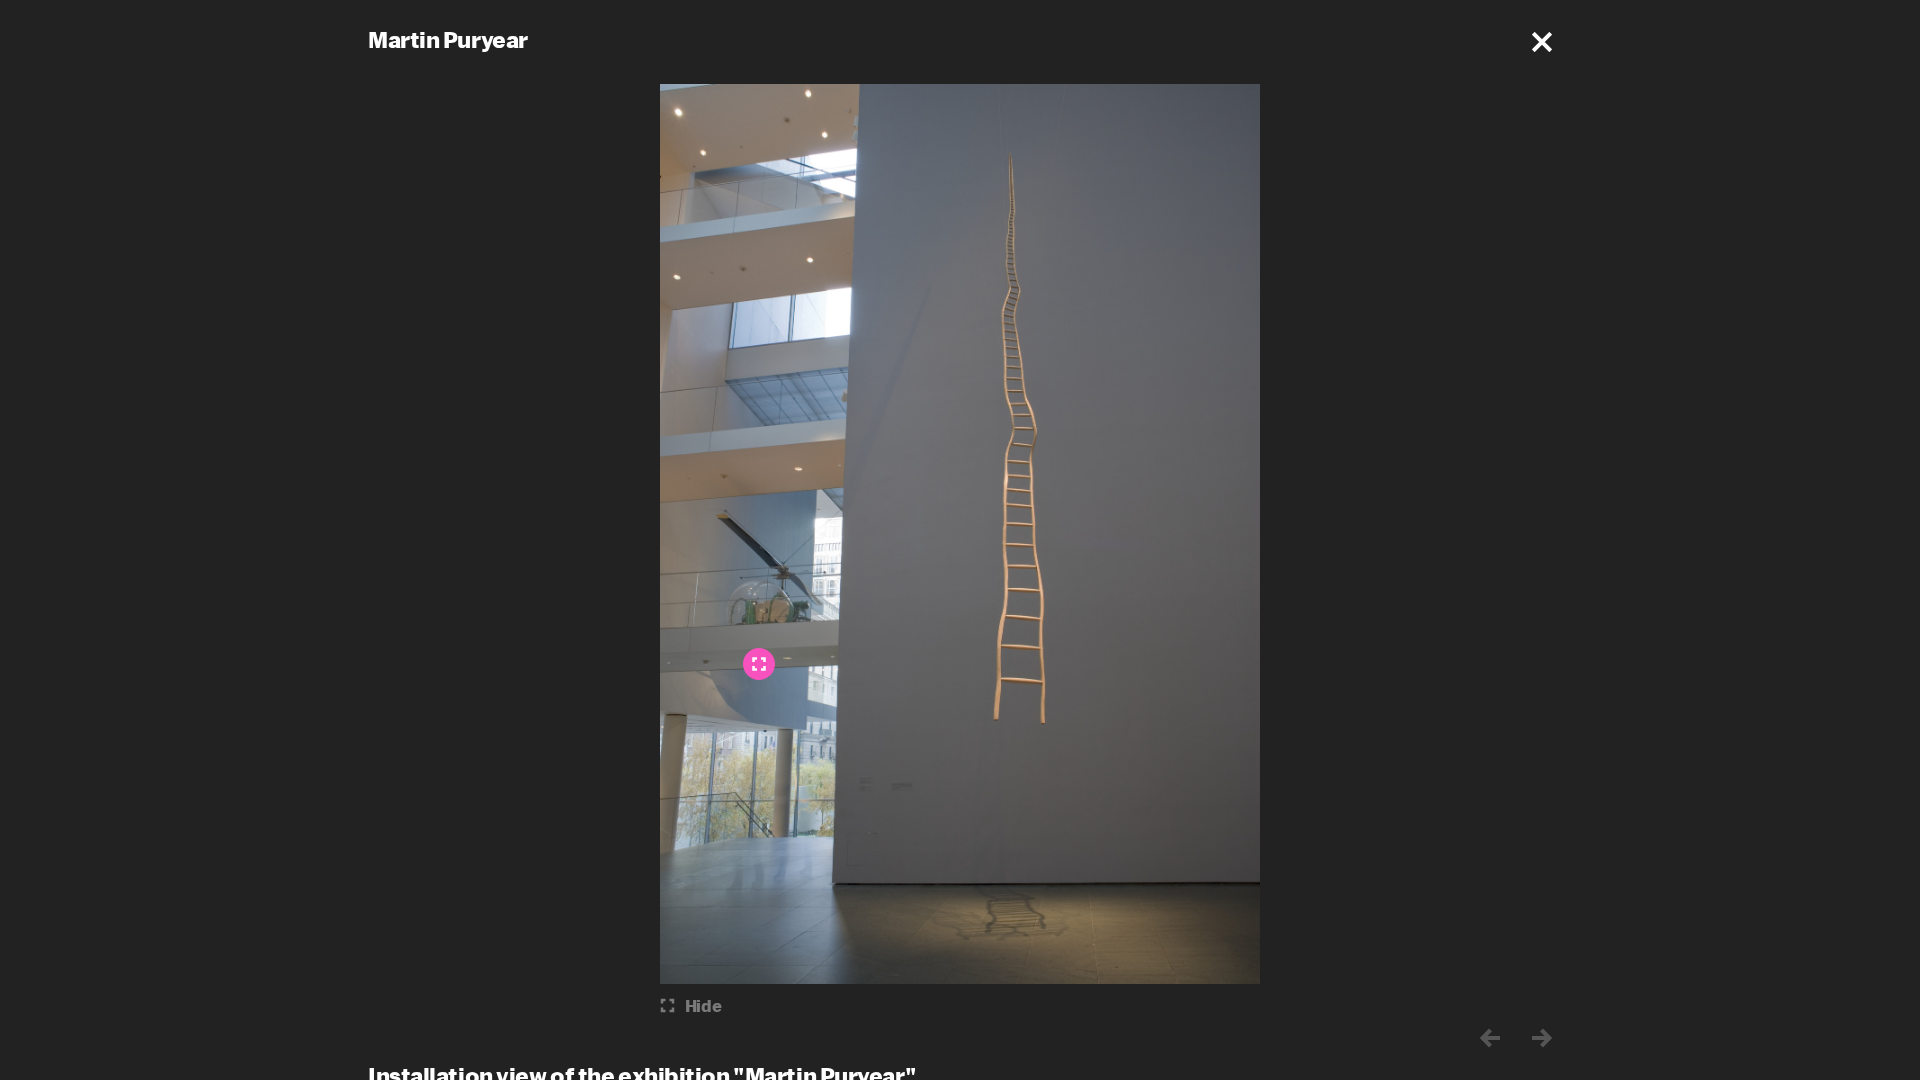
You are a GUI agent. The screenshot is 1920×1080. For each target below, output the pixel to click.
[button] (1542, 42)
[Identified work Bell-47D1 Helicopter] (759, 664)
